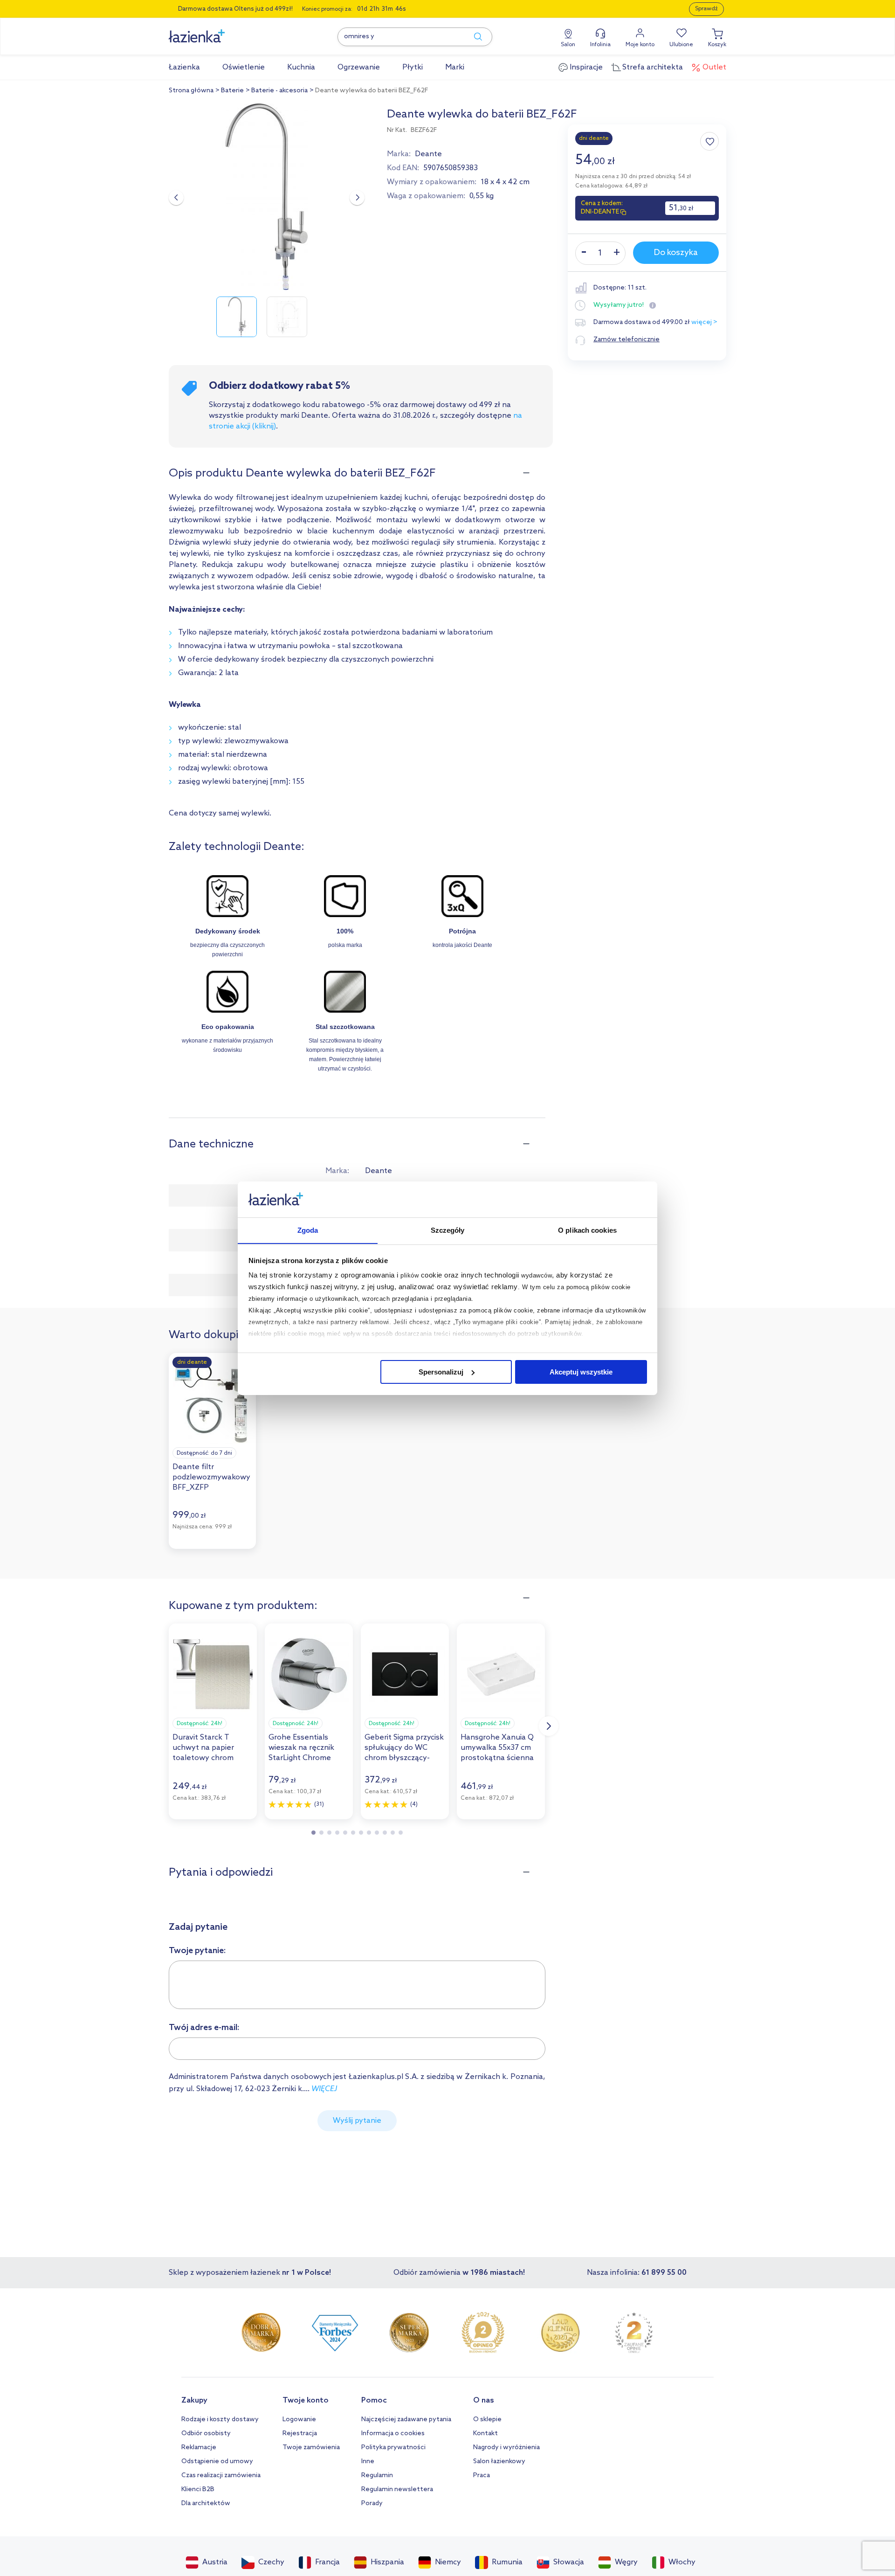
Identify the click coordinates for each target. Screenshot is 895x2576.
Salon (568, 45)
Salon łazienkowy (499, 2462)
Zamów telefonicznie (626, 340)
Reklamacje (199, 2448)
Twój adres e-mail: (204, 2028)
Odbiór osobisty (206, 2434)
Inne (368, 2462)
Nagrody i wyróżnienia (506, 2448)
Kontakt (485, 2434)
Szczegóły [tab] (448, 1230)
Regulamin (377, 2476)
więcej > (704, 322)
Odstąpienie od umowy (217, 2462)
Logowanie (299, 2420)
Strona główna (191, 91)
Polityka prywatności (393, 2448)
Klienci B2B (198, 2490)
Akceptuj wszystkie (581, 1372)
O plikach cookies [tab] (587, 1230)
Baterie (232, 91)
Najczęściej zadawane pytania (406, 2420)
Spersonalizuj (441, 1372)
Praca (482, 2476)
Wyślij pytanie (357, 2121)
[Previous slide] (176, 198)
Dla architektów (206, 2503)
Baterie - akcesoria (279, 91)
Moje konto (640, 45)
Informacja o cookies (393, 2434)
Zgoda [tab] (308, 1230)
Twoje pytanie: (197, 1951)
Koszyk (717, 45)
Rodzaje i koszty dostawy (220, 2420)
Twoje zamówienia (311, 2448)
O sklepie (487, 2420)
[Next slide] (357, 198)
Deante (428, 154)
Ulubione (681, 45)
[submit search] (474, 37)
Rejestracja (300, 2434)
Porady (372, 2503)
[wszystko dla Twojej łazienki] (218, 31)
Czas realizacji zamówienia (221, 2476)
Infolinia (600, 45)
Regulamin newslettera (397, 2490)
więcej (324, 2089)
